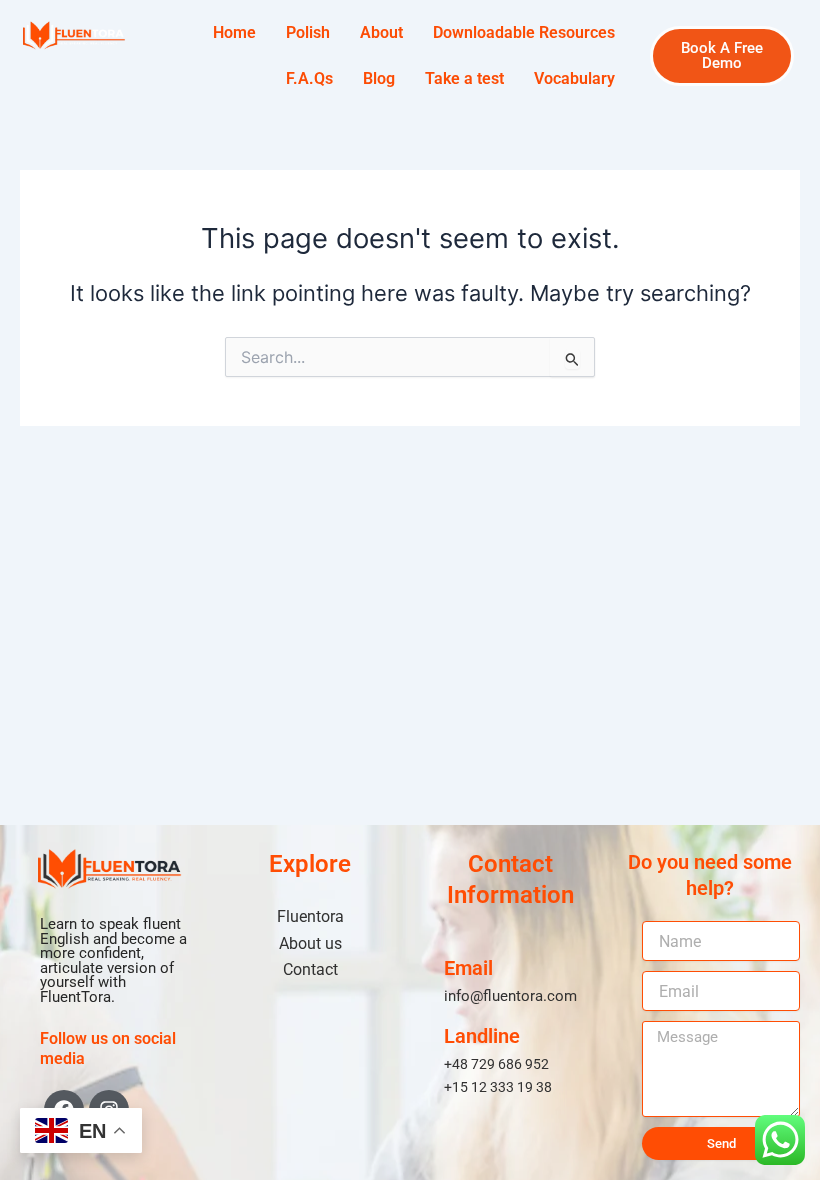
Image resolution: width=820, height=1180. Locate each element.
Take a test (464, 78)
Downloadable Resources (524, 32)
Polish (308, 32)
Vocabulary (574, 78)
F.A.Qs (309, 78)
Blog (379, 78)
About (381, 32)
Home (234, 32)
